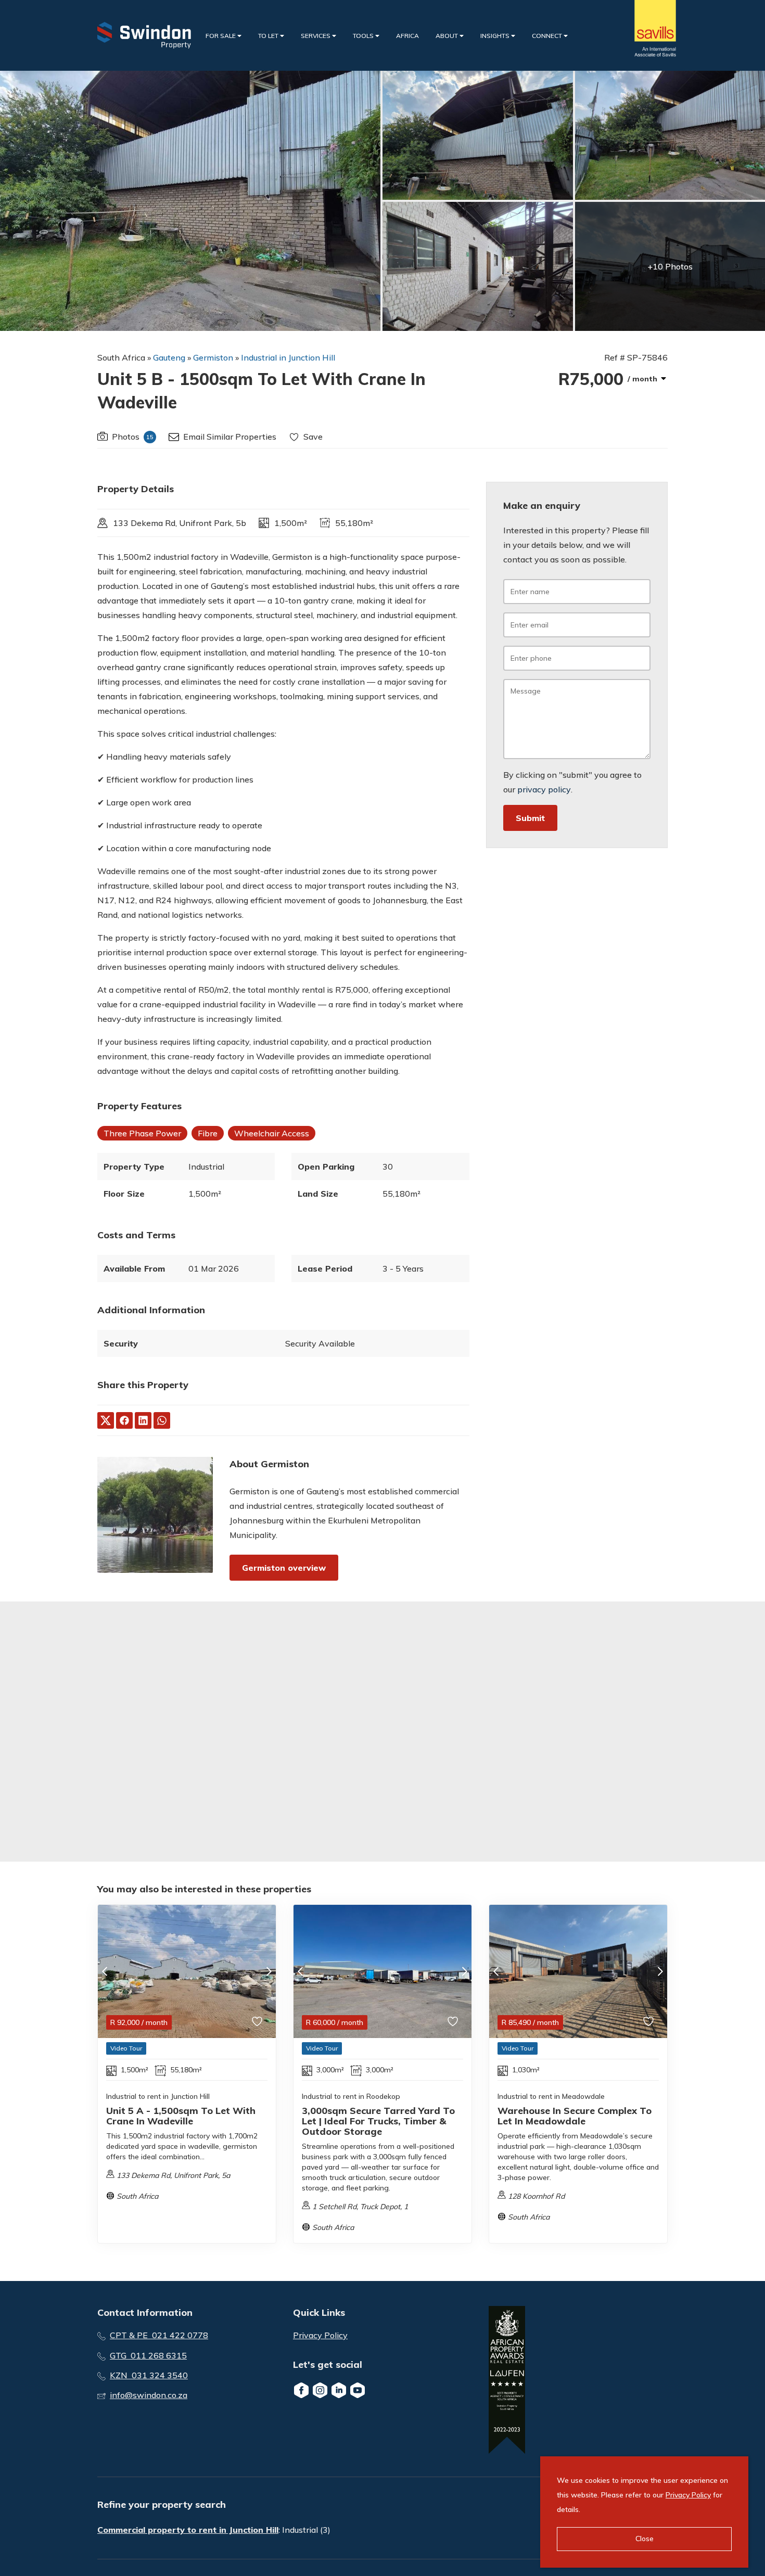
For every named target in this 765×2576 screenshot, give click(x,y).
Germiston (213, 357)
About (448, 36)
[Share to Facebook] (124, 1420)
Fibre (208, 1133)
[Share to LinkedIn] (143, 1420)
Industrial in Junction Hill (288, 357)
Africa (407, 36)
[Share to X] (106, 1420)
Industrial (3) (306, 2530)
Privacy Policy (320, 2335)
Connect (548, 36)
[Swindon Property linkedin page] (339, 2390)
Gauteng (169, 357)
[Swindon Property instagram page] (320, 2390)
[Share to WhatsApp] (162, 1420)
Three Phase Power (142, 1133)
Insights (496, 36)
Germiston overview (284, 1568)
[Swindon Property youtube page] (358, 2390)
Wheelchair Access (272, 1133)
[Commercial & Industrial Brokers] (144, 35)
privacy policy (544, 789)
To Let (269, 36)
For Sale (221, 36)
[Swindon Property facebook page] (301, 2390)
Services (316, 36)
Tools (364, 36)
